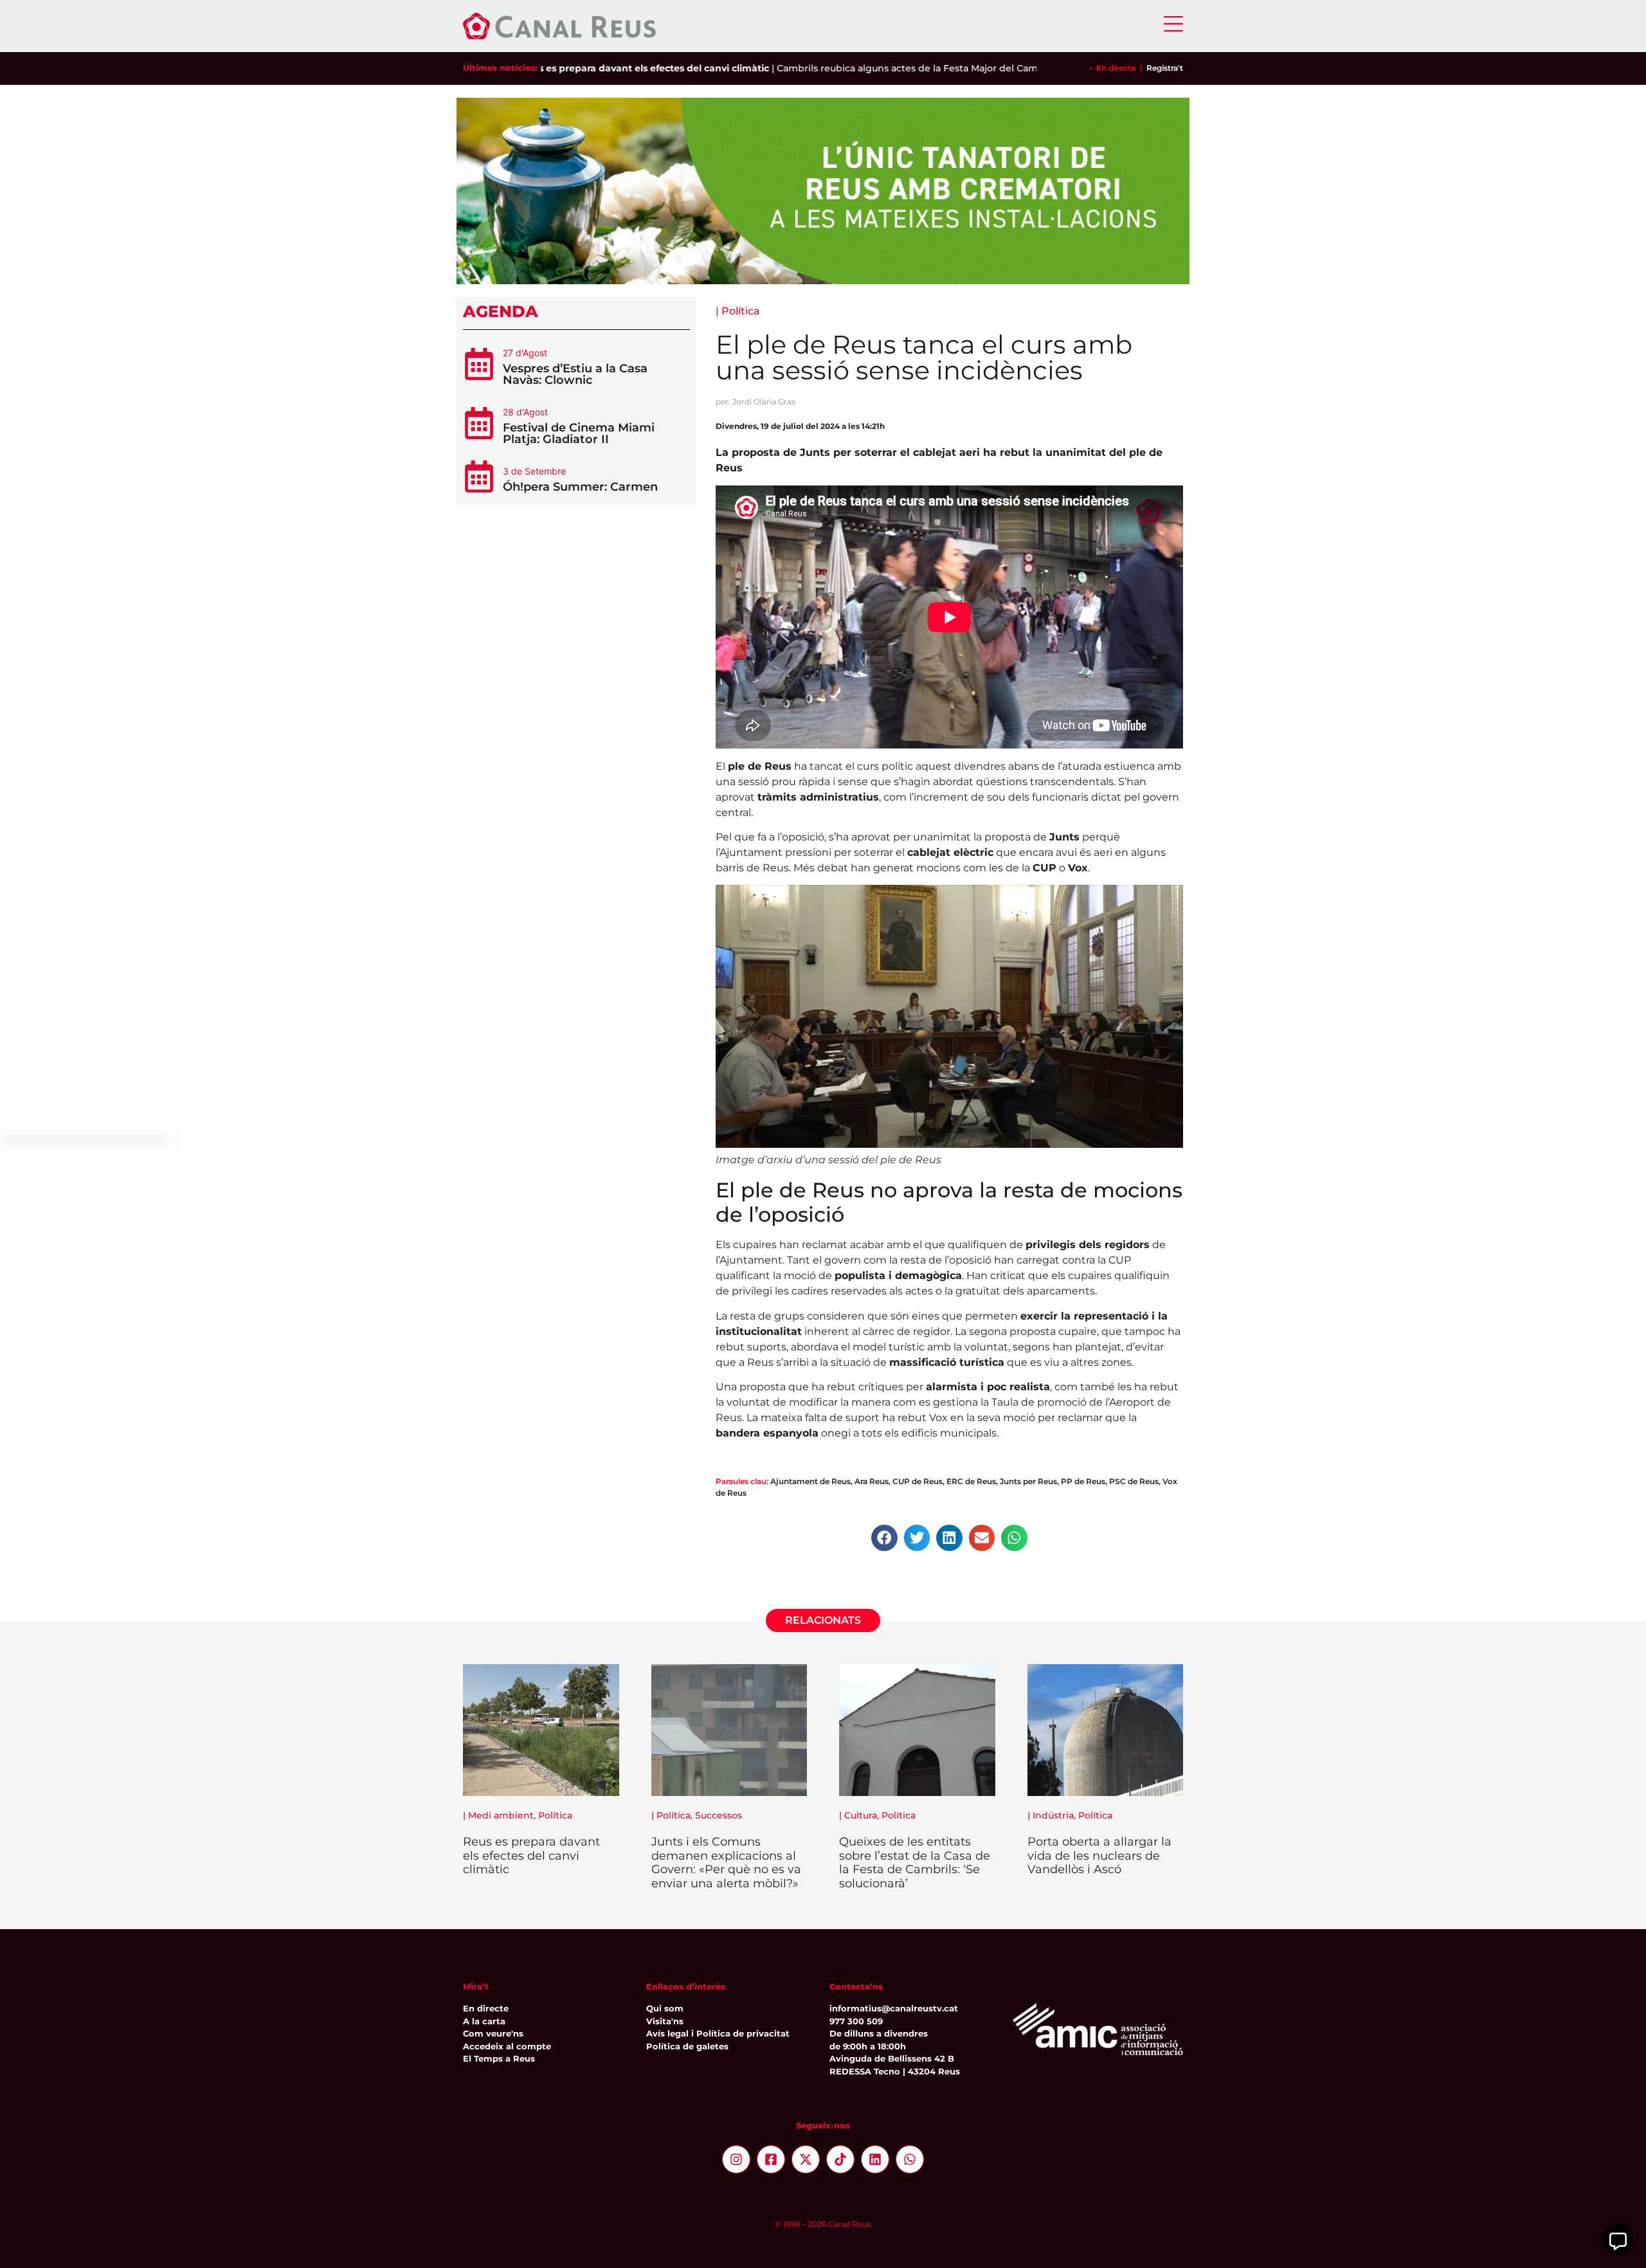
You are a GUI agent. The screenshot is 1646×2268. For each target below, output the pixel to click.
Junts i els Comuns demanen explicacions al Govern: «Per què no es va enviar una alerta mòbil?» (726, 1863)
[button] (884, 1538)
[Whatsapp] (910, 2159)
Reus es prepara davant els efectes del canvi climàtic (585, 68)
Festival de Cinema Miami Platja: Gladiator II (579, 433)
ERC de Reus (971, 1481)
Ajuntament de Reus (810, 1481)
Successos (719, 1815)
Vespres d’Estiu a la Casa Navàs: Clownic (575, 374)
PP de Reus (1083, 1481)
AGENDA (501, 311)
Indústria (1053, 1815)
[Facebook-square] (771, 2159)
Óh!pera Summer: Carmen (580, 487)
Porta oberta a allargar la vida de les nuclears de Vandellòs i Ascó (1099, 1855)
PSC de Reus (1134, 1481)
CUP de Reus (918, 1481)
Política (741, 311)
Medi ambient (501, 1815)
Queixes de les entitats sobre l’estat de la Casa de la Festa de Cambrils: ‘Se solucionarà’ (915, 1863)
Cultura (861, 1815)
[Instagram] (736, 2159)
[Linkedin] (875, 2159)
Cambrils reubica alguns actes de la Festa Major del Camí (849, 68)
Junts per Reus (1028, 1481)
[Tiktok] (840, 2159)
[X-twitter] (806, 2159)
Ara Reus (872, 1481)
